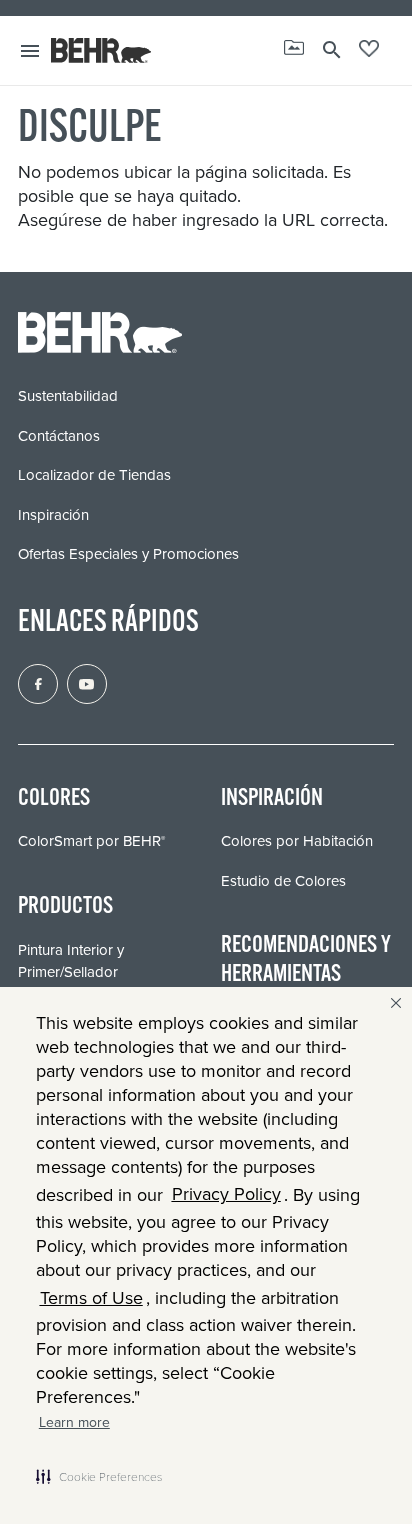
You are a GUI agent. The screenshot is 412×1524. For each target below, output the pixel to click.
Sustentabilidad (68, 396)
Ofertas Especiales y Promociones (128, 554)
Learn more (74, 1422)
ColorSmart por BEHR (91, 841)
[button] (99, 1476)
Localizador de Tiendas (94, 475)
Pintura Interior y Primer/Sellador (71, 961)
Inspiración (53, 515)
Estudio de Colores (283, 881)
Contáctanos (59, 436)
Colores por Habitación (297, 841)
